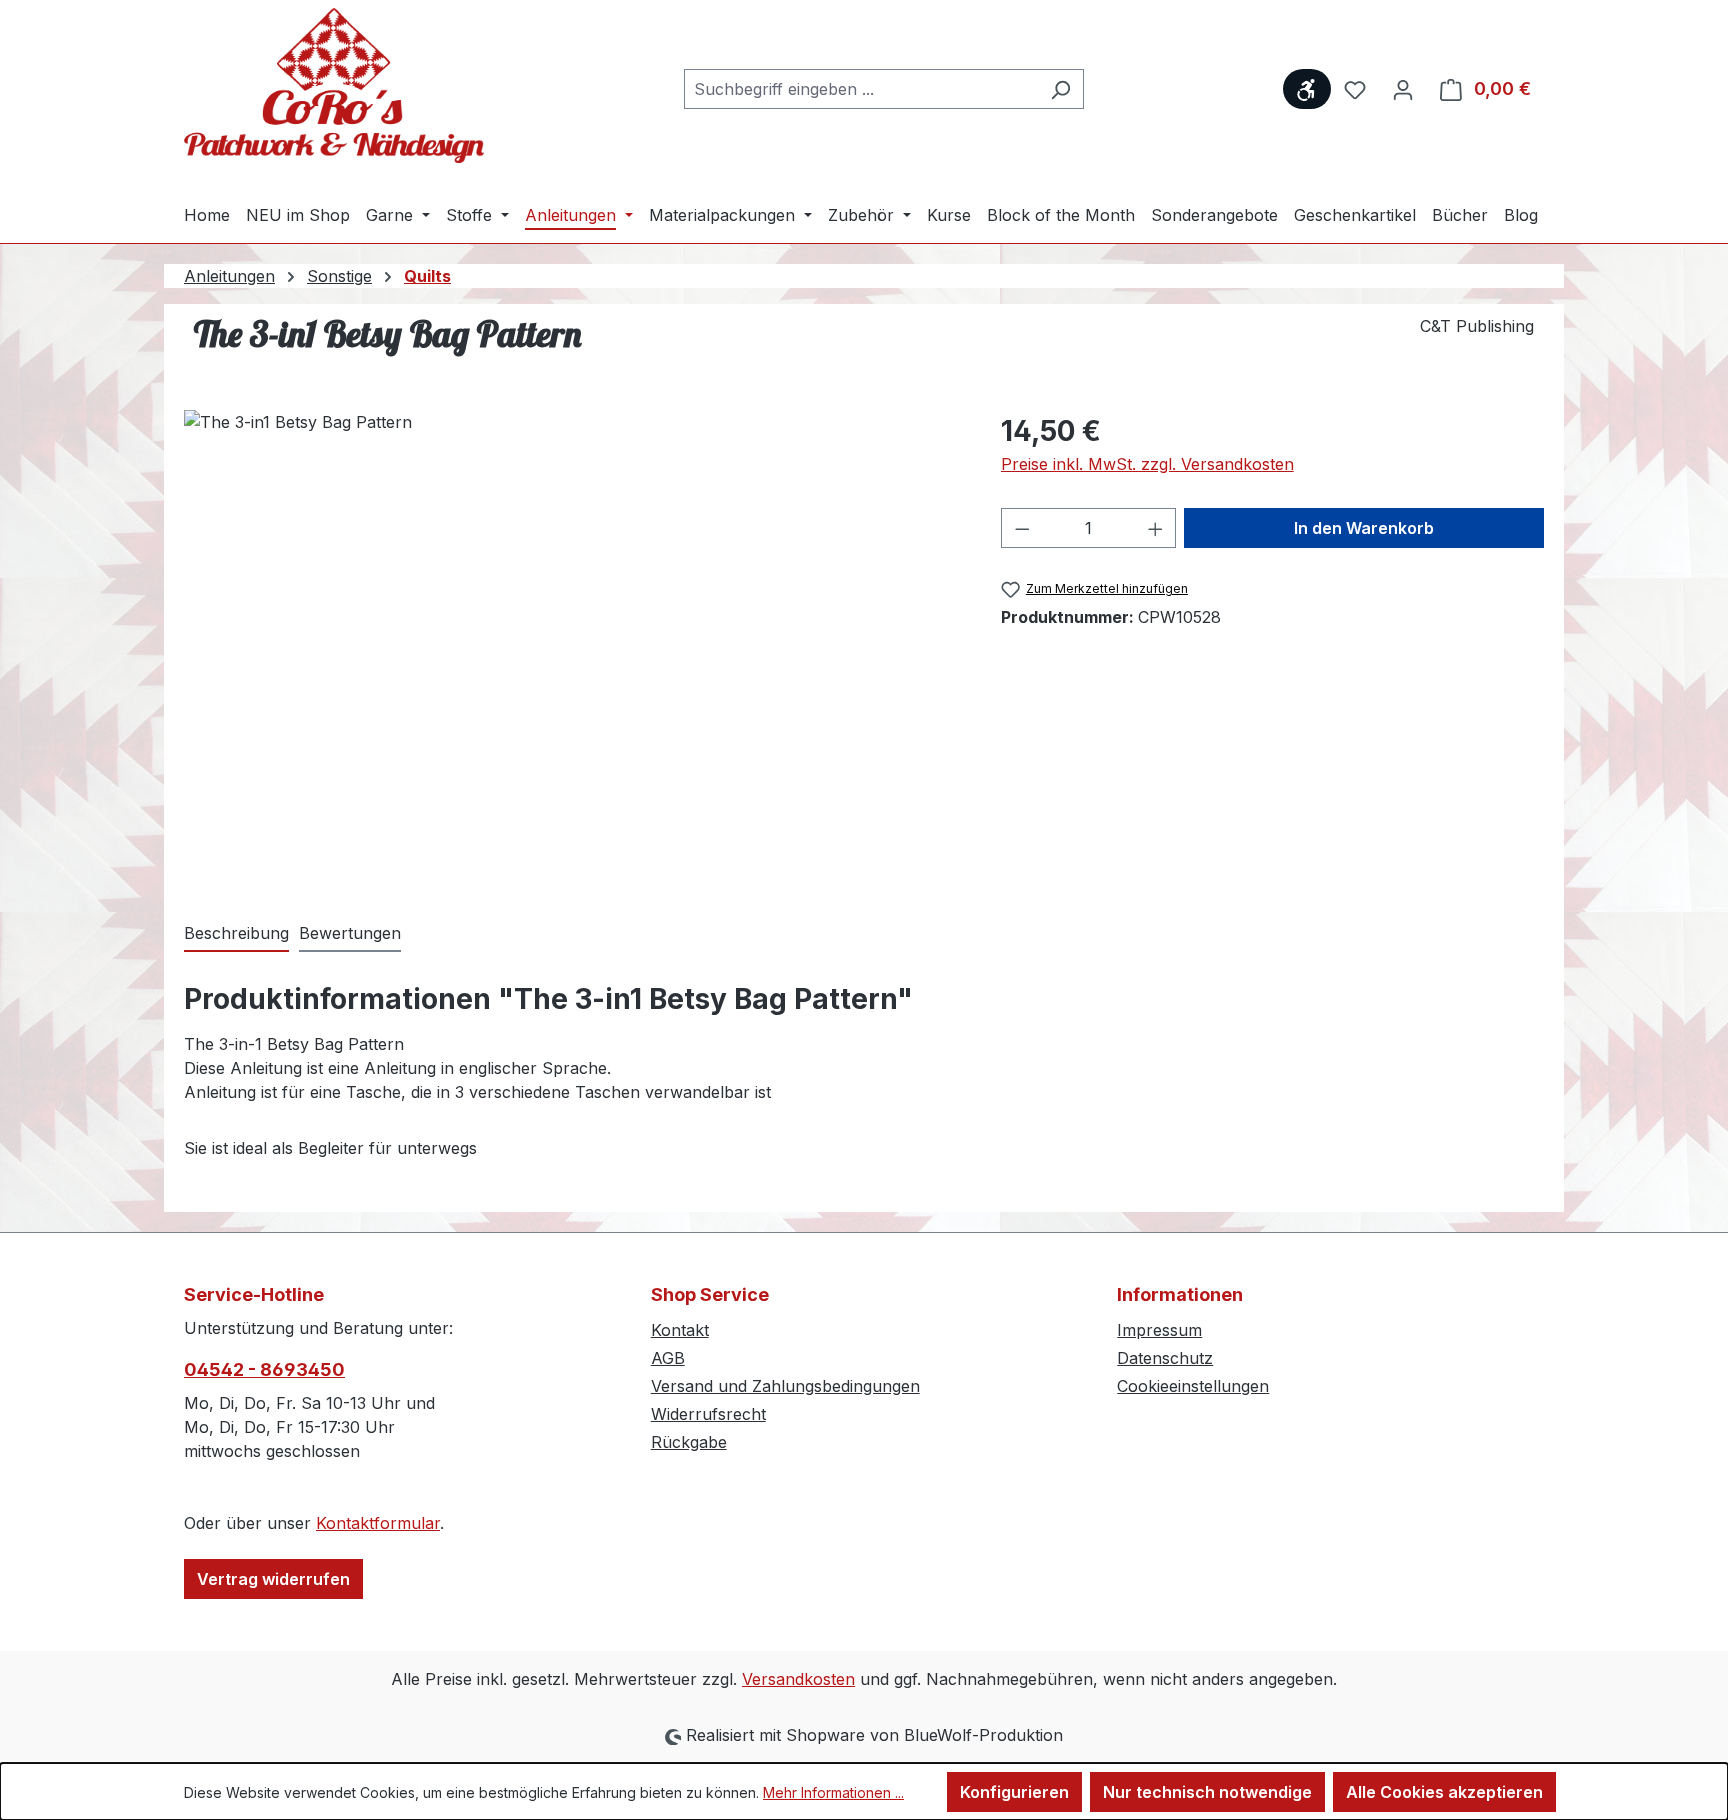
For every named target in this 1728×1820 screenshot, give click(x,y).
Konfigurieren (1014, 1792)
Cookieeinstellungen (1193, 1386)
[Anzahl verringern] (1022, 528)
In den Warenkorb (1364, 528)
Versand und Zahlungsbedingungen (785, 1386)
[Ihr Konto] (1403, 89)
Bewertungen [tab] (350, 933)
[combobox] (861, 89)
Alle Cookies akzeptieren (1444, 1792)
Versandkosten (798, 1679)
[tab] (236, 934)
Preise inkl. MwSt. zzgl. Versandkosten (1147, 464)
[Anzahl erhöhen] (1156, 528)
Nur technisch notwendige (1207, 1792)
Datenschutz (1165, 1358)
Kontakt (680, 1330)
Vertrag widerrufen (273, 1579)
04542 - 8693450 (264, 1369)
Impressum (1159, 1330)
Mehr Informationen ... (833, 1792)
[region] (572, 625)
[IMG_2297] (572, 625)
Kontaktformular (378, 1523)
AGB (668, 1358)
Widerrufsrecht (708, 1414)
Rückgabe (689, 1442)
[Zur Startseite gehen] (334, 85)
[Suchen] (1060, 89)
